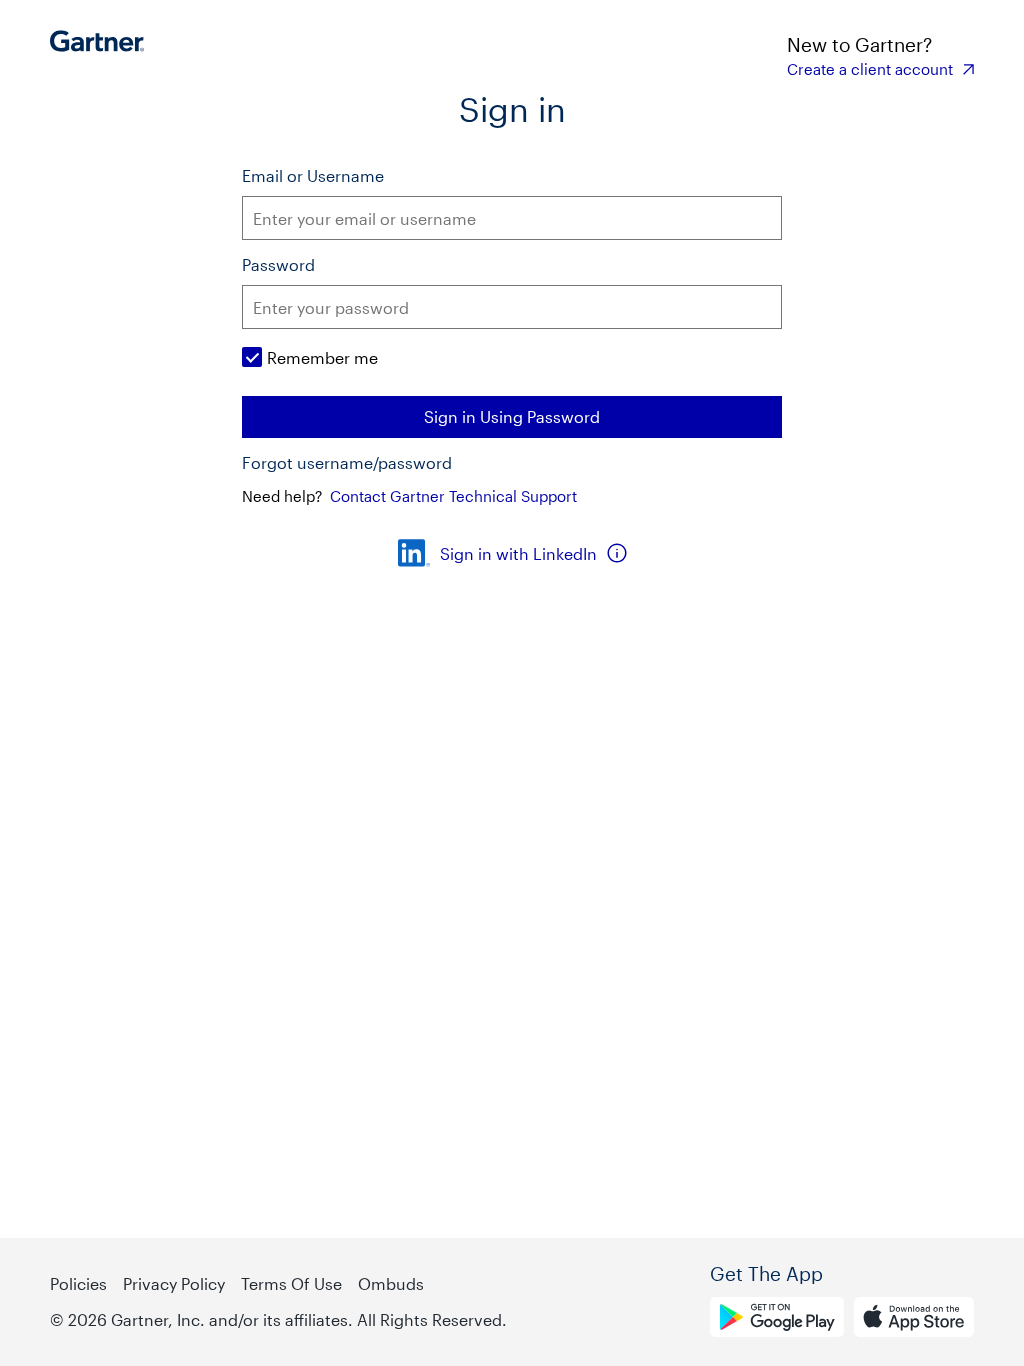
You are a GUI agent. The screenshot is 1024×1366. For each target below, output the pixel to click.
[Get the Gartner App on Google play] (777, 1320)
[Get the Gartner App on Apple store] (914, 1320)
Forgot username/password (347, 463)
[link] (880, 69)
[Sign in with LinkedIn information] (617, 553)
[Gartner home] (102, 55)
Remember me (322, 357)
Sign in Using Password (512, 416)
